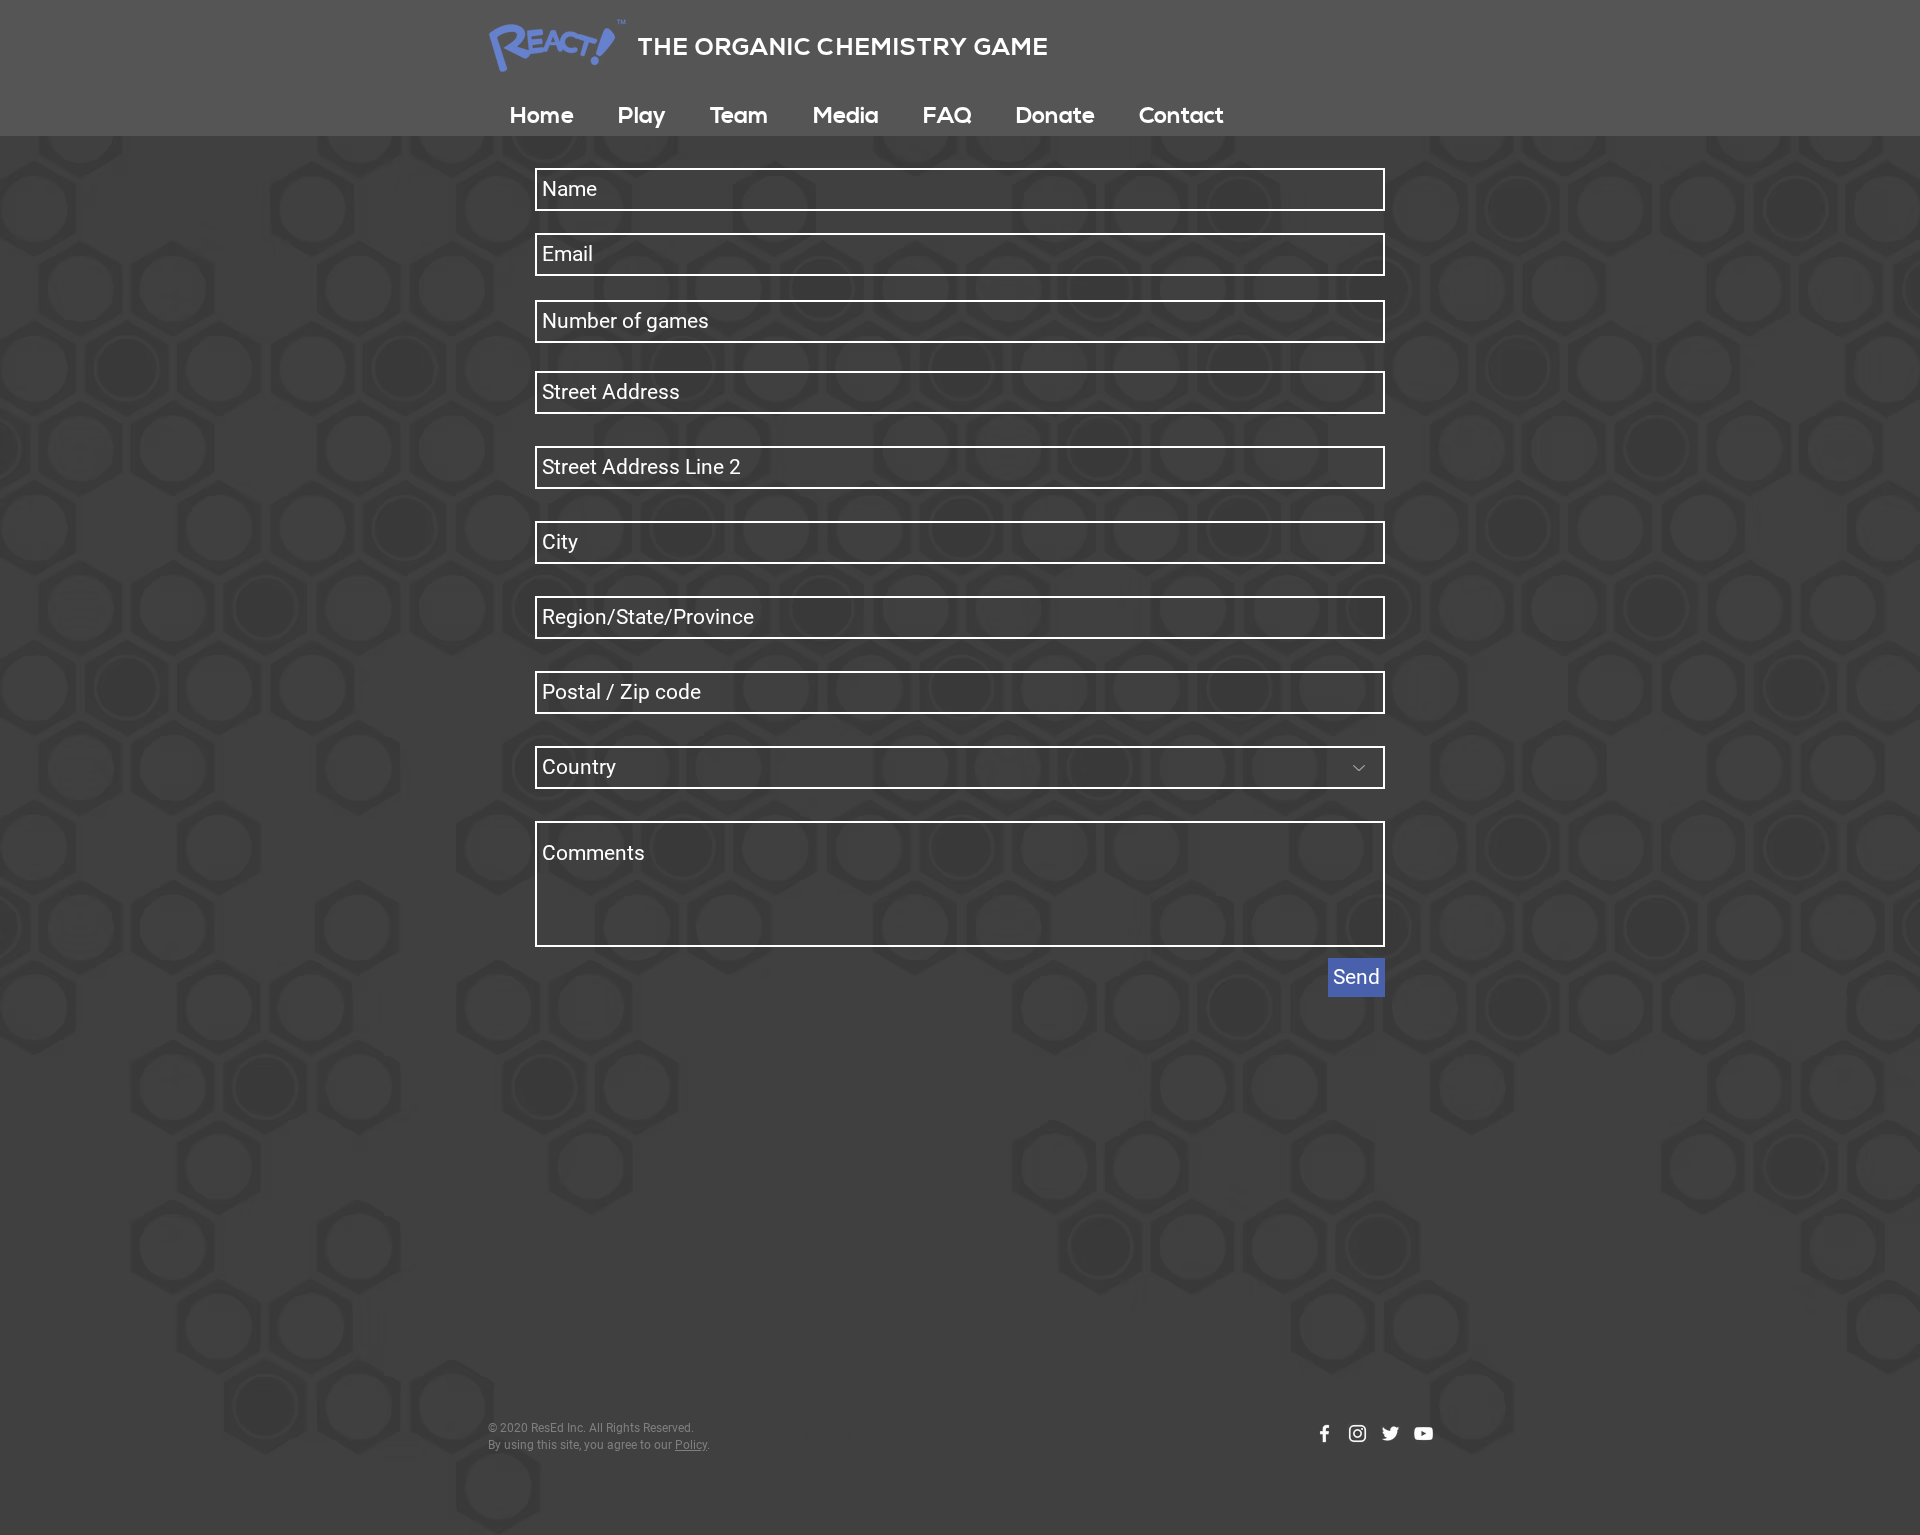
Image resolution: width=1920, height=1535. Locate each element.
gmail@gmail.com (852, 1434)
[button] (642, 116)
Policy (691, 1445)
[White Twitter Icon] (1390, 1433)
